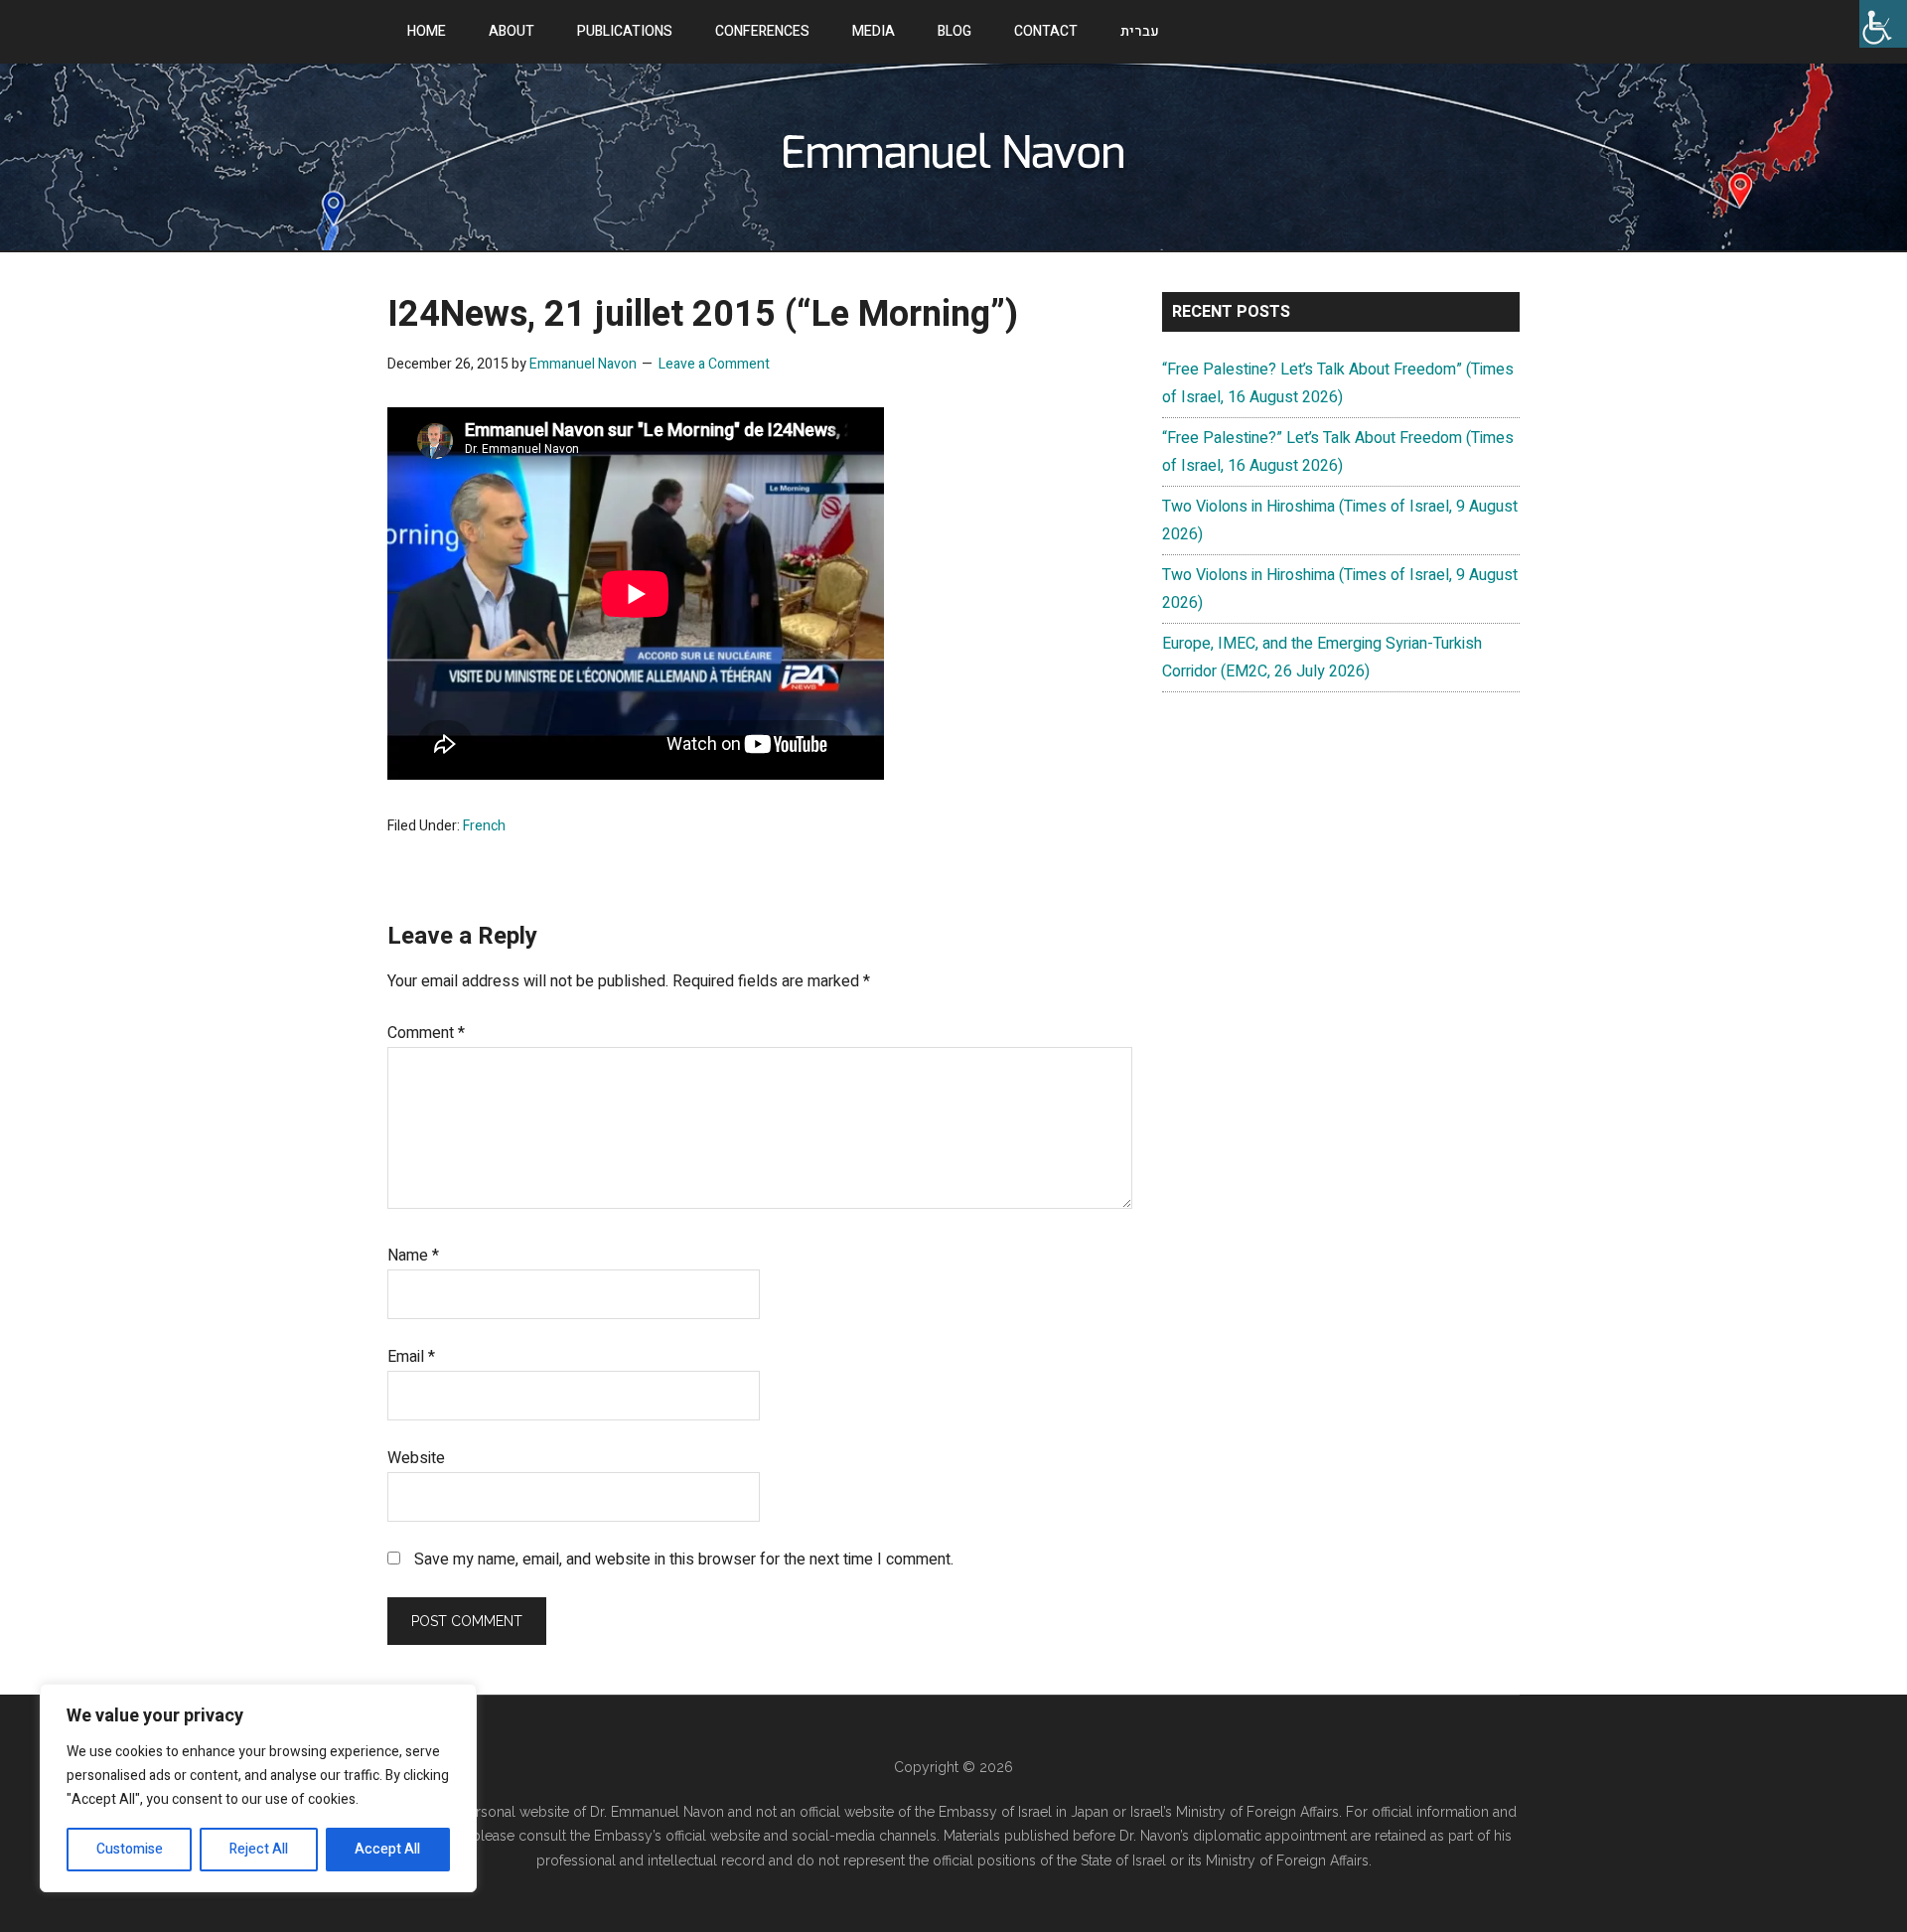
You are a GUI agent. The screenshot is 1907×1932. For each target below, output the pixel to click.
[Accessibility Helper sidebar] (1883, 24)
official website (715, 1836)
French (484, 826)
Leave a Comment (714, 364)
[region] (258, 1788)
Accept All (387, 1849)
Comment (426, 1033)
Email (411, 1357)
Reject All (259, 1849)
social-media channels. (866, 1836)
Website (416, 1458)
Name (413, 1256)
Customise (130, 1849)
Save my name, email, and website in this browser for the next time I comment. (684, 1560)
